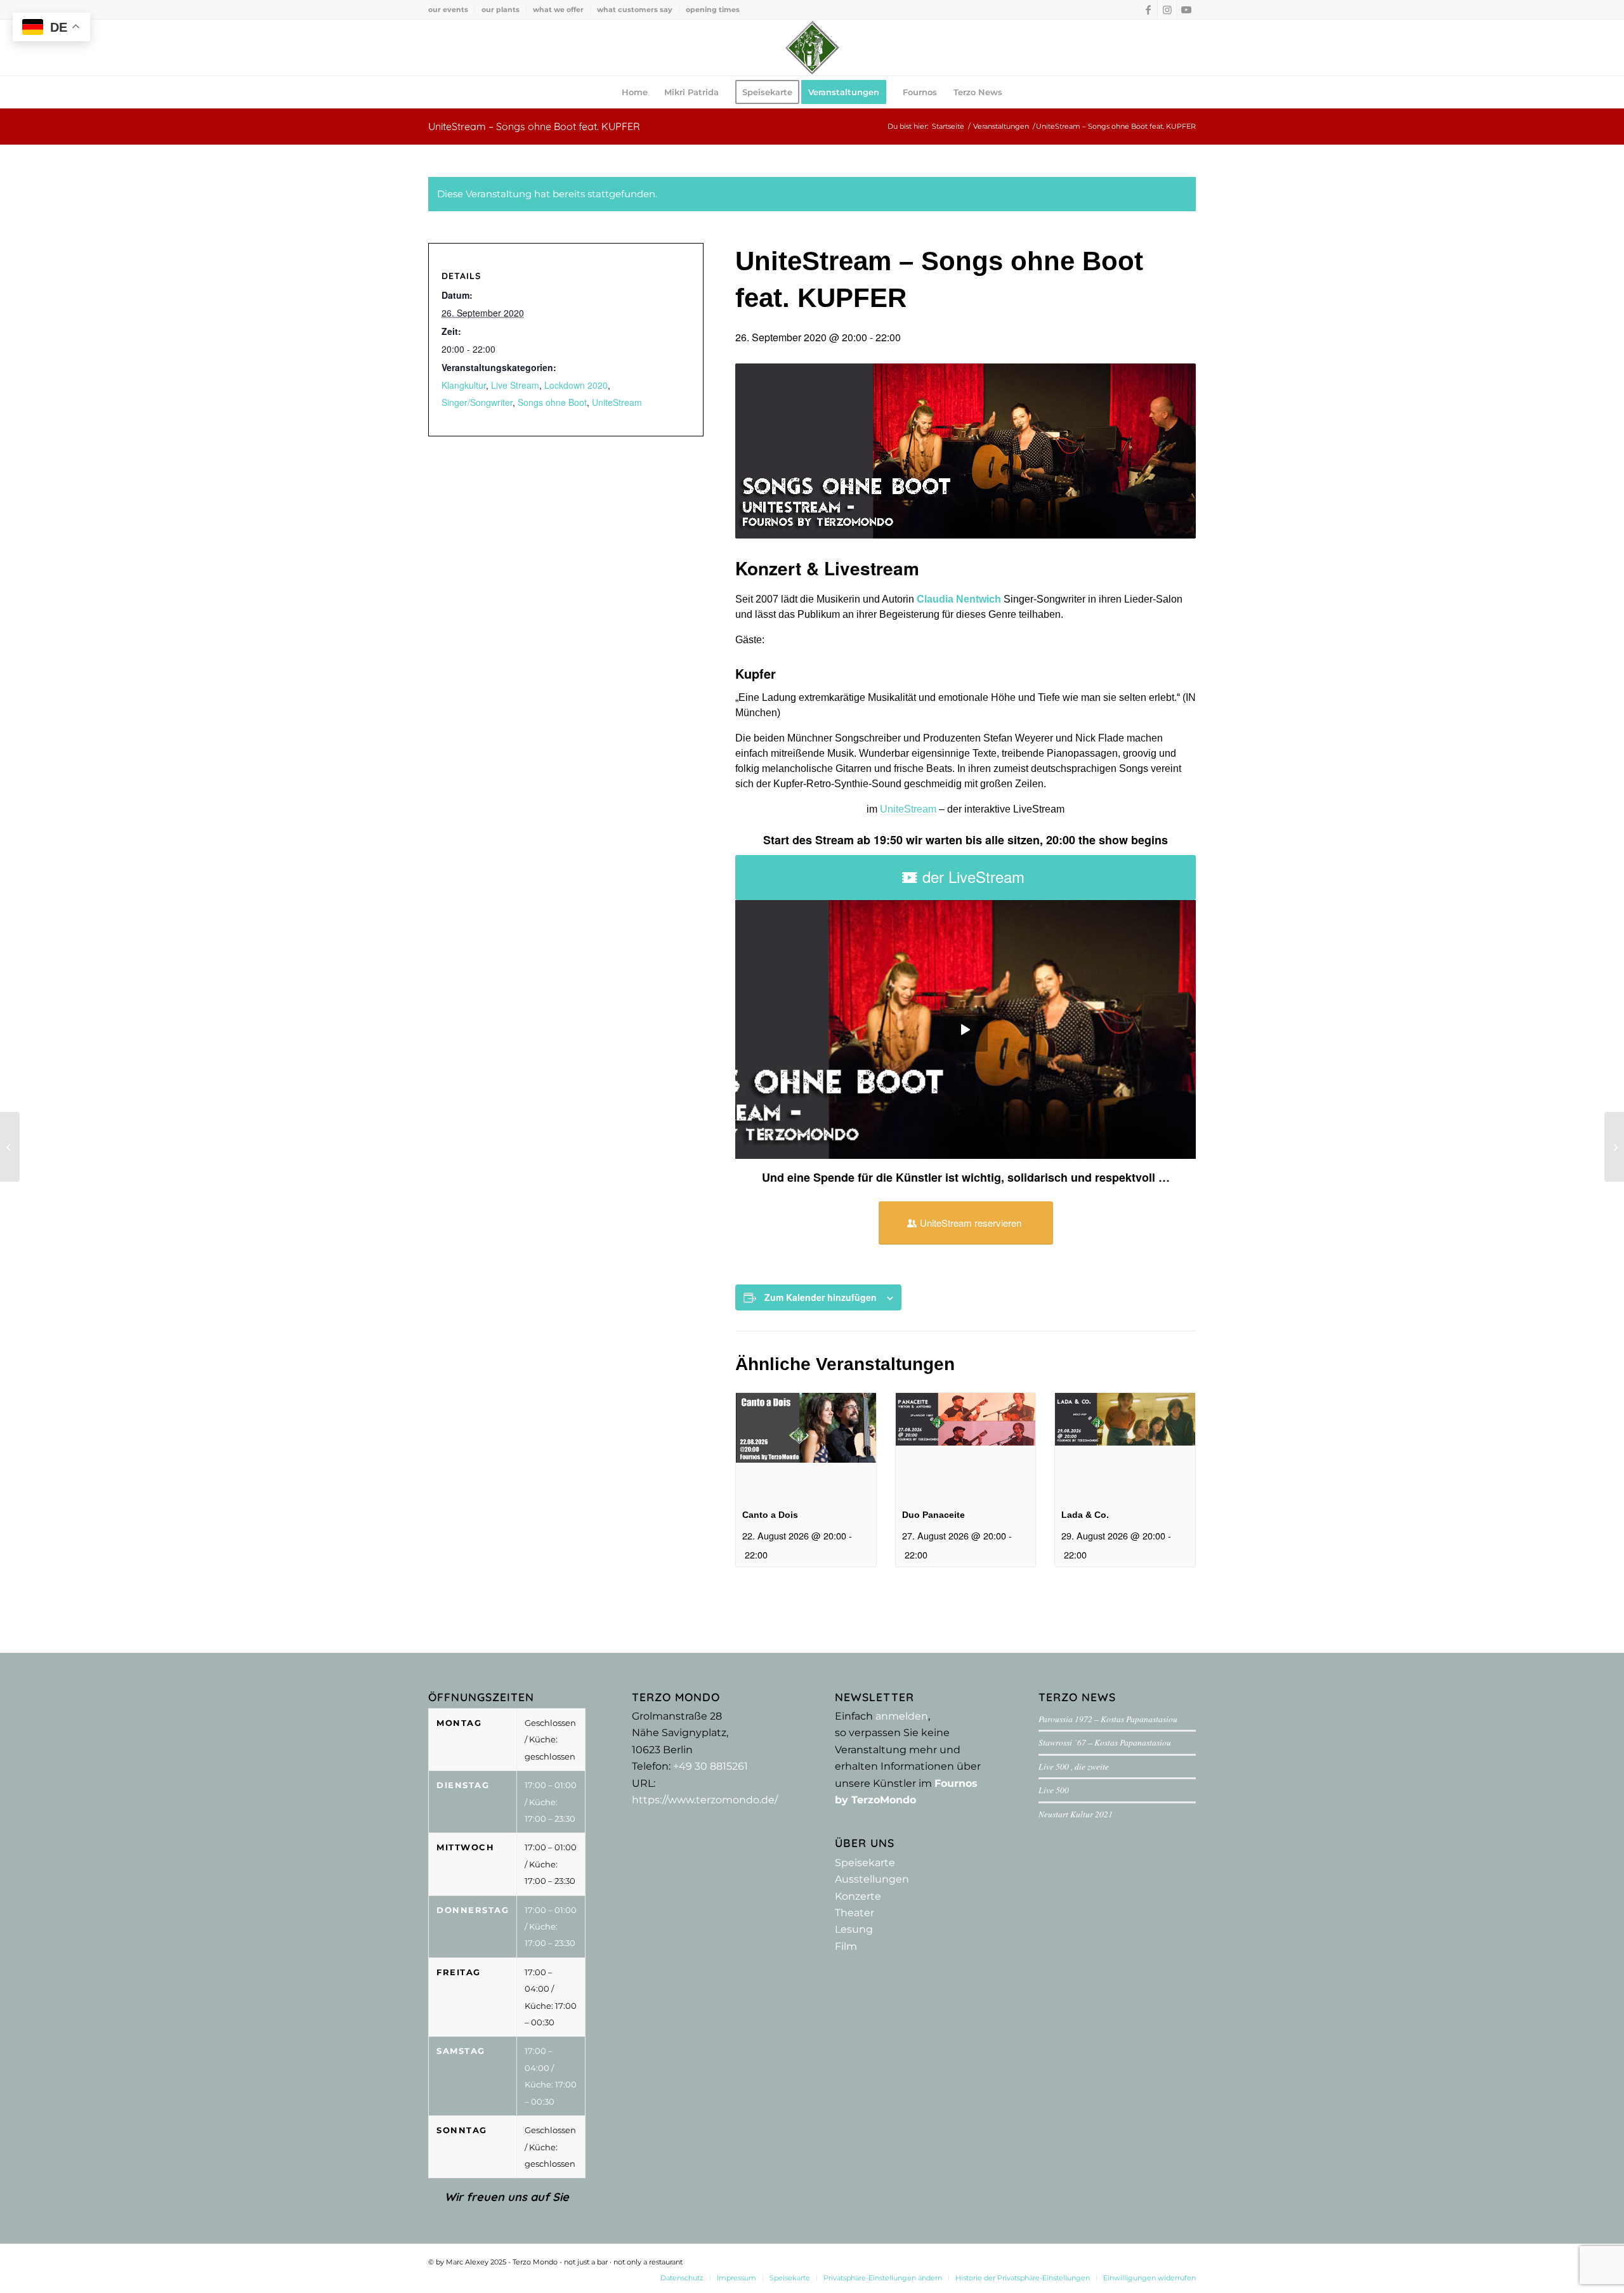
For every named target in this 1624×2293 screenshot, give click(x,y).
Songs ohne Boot (552, 402)
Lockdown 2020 (576, 385)
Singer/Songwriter (477, 402)
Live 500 (1054, 1790)
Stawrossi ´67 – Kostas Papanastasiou (1105, 1742)
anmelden (902, 1716)
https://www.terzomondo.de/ (705, 1800)
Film (846, 1946)
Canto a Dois (770, 1515)
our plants (501, 10)
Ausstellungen (872, 1879)
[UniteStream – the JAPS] (10, 1147)
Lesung (854, 1929)
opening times (713, 10)
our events (448, 10)
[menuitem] (452, 10)
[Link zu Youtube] (1186, 10)
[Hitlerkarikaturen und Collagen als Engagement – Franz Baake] (1614, 1147)
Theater (855, 1913)
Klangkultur (464, 385)
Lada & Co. (1085, 1515)
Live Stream (515, 385)
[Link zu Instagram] (1167, 10)
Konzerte (858, 1896)
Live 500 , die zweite (1074, 1766)
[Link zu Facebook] (1148, 10)
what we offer (558, 10)
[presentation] (806, 1445)
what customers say (635, 10)
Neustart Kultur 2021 (1076, 1814)
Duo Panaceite (933, 1515)
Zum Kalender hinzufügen (821, 1297)
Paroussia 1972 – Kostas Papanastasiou (1108, 1719)
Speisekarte (865, 1863)
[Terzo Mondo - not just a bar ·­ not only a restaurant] (812, 48)
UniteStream (908, 809)
